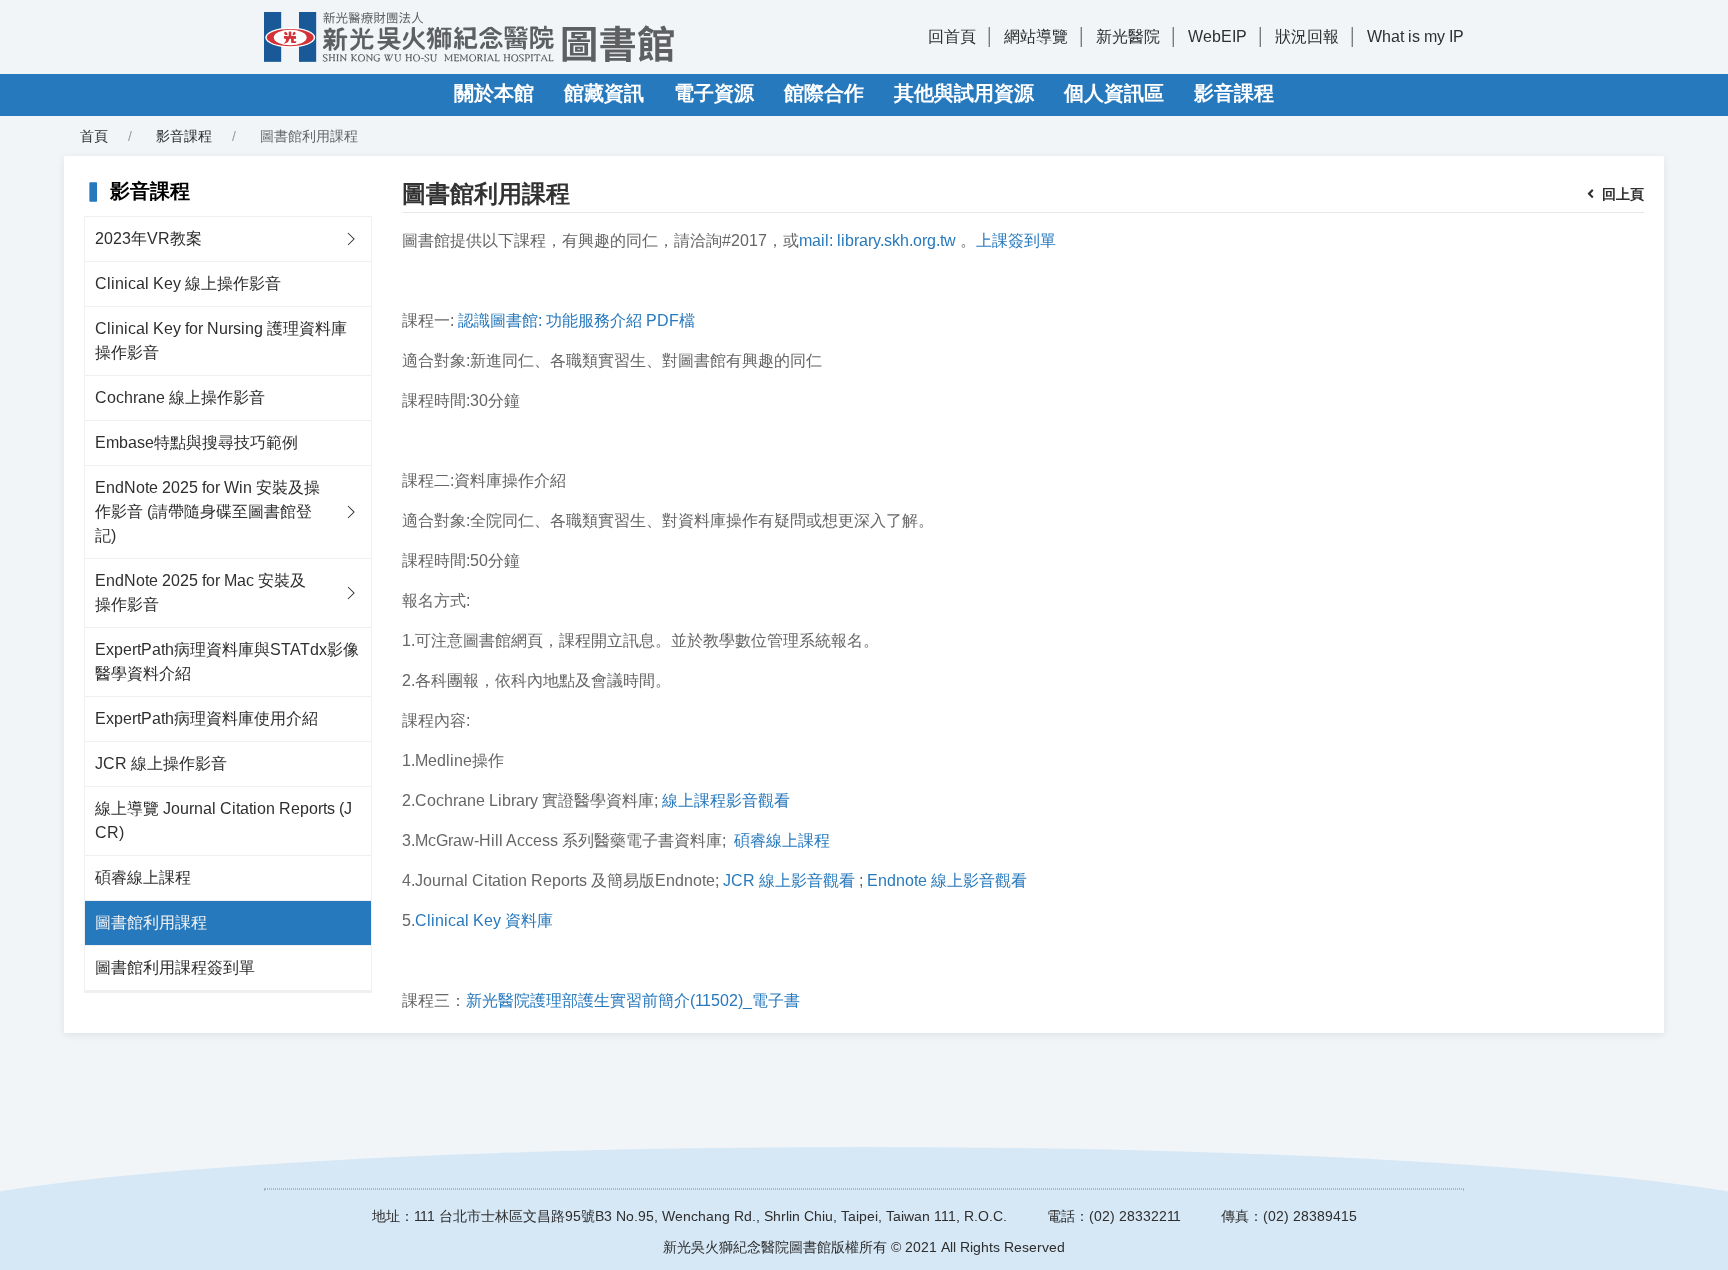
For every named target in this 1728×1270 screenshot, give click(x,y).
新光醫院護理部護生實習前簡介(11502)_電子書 (633, 1000)
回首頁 (952, 36)
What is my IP (1415, 36)
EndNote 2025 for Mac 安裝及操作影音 (200, 592)
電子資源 (714, 93)
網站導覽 (1036, 36)
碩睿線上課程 (143, 877)
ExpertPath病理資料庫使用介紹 (206, 718)
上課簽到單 (1016, 240)
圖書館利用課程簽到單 (175, 967)
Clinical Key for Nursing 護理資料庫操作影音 (221, 340)
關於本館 (494, 93)
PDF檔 (670, 320)
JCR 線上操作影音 (161, 763)
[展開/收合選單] (351, 239)
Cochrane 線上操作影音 (180, 397)
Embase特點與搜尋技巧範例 (196, 442)
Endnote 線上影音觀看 (947, 880)
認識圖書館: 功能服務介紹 (550, 320)
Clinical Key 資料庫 (484, 920)
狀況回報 (1307, 36)
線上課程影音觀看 (726, 800)
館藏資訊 (604, 93)
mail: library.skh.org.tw (877, 240)
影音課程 (1234, 93)
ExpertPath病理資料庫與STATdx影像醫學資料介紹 (227, 661)
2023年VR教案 (148, 238)
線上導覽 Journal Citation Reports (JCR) (223, 820)
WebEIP (1217, 36)
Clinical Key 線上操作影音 (188, 283)
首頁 (94, 136)
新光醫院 (1128, 36)
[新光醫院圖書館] (469, 37)
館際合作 (824, 93)
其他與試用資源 (964, 93)
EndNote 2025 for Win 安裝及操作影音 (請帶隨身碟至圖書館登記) (207, 511)
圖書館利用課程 (151, 922)
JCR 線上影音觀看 (789, 880)
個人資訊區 (1114, 93)
